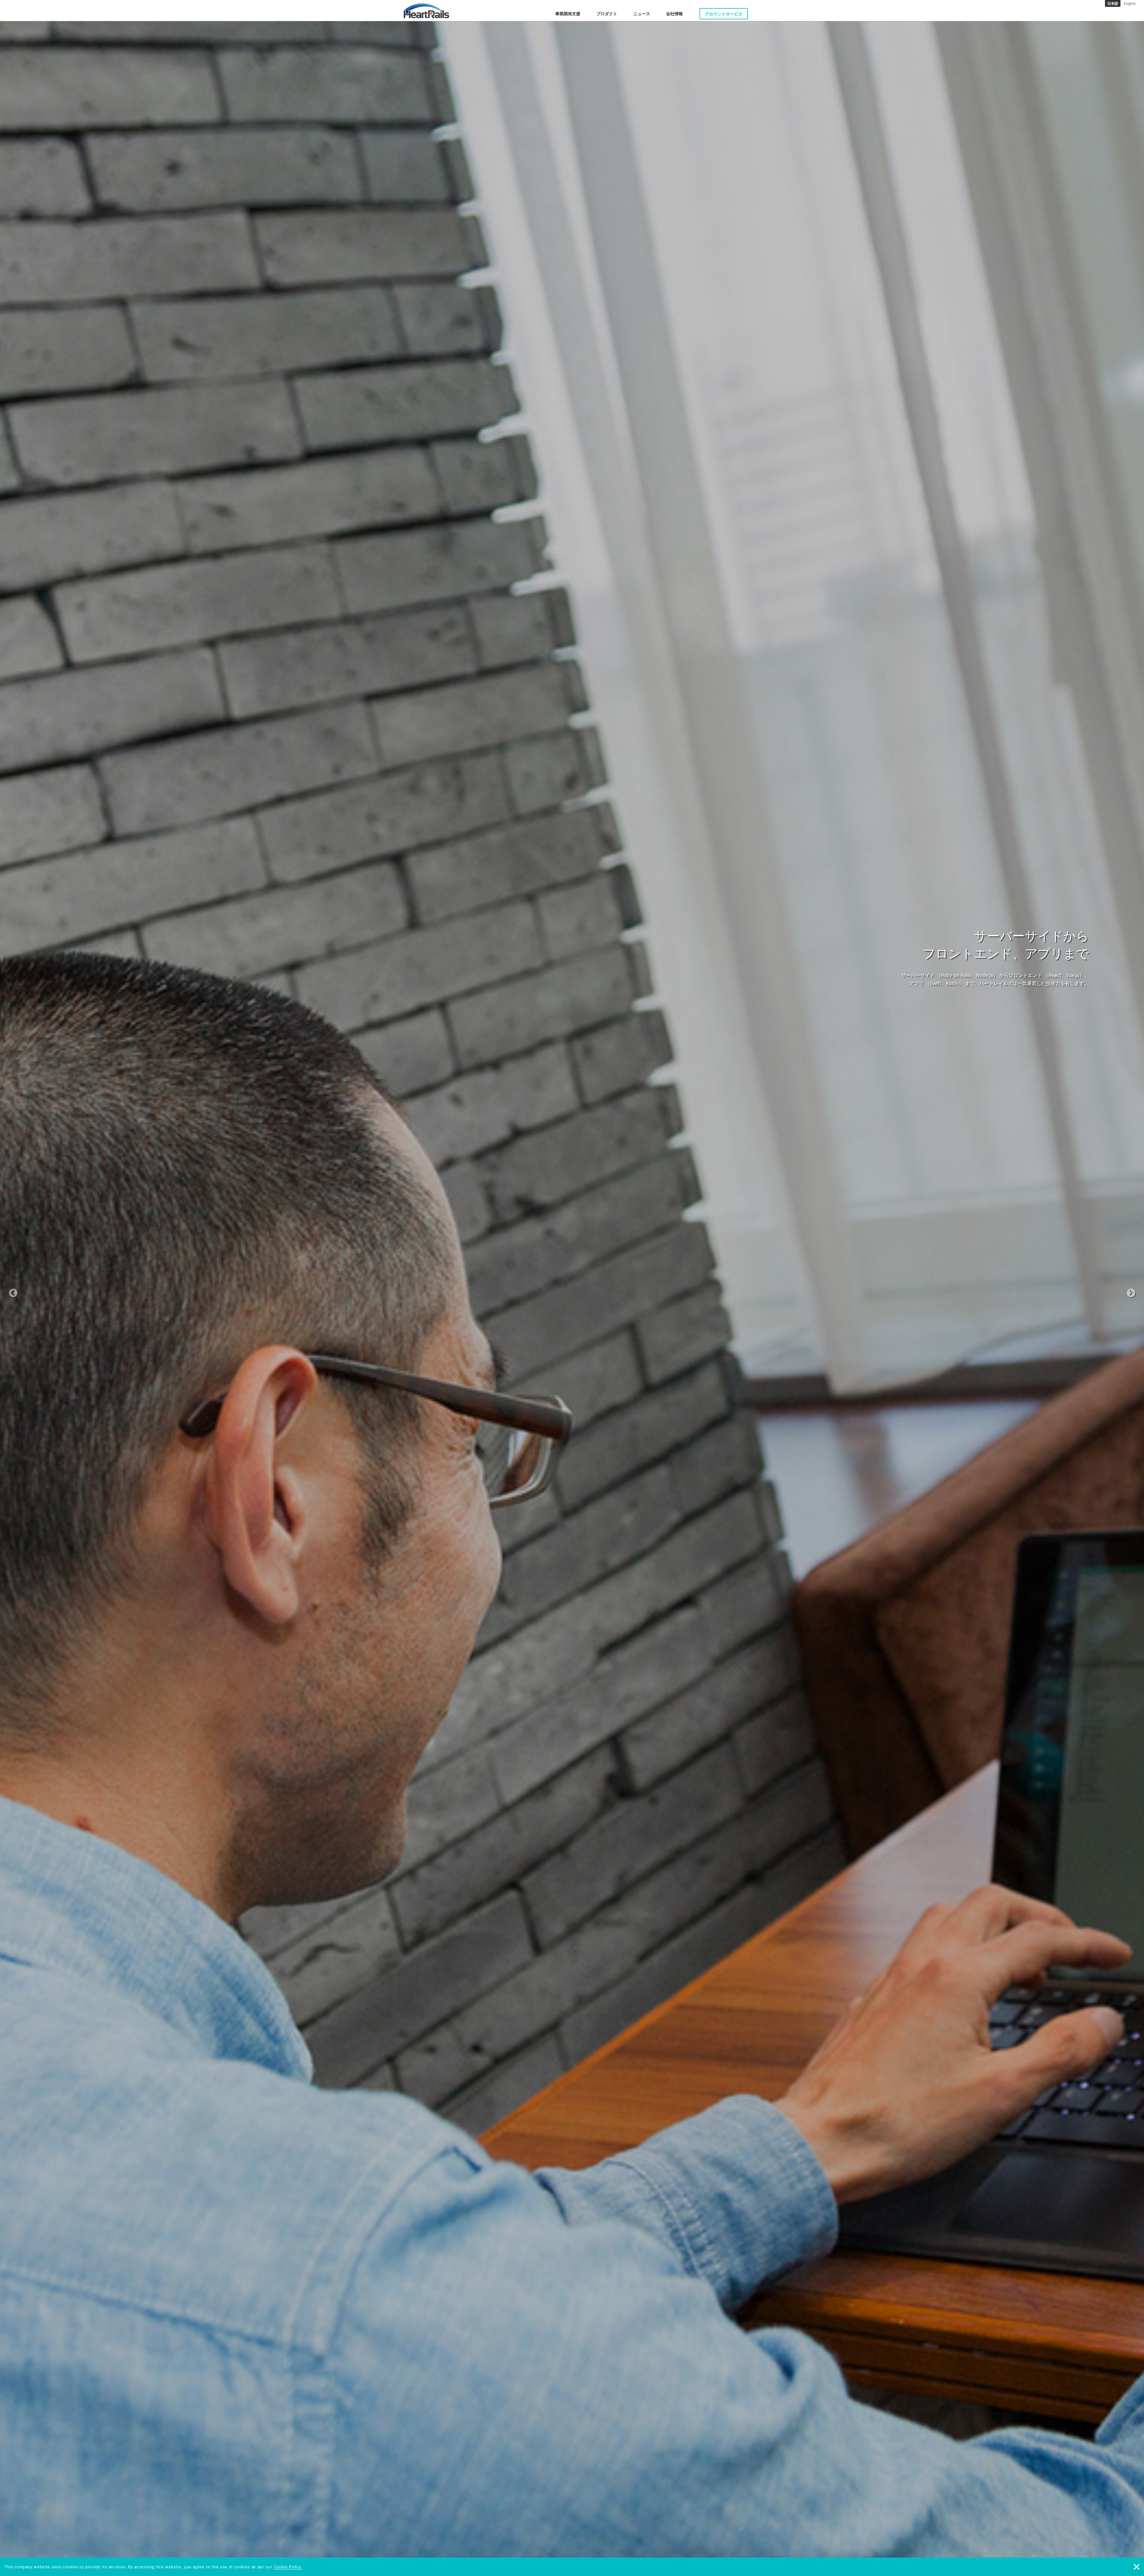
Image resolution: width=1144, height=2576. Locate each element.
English (1130, 3)
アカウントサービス (724, 14)
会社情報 (674, 14)
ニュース (642, 14)
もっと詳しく (569, 996)
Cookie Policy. (288, 2567)
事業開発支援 (568, 14)
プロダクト (607, 14)
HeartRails (426, 11)
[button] (86, 1288)
